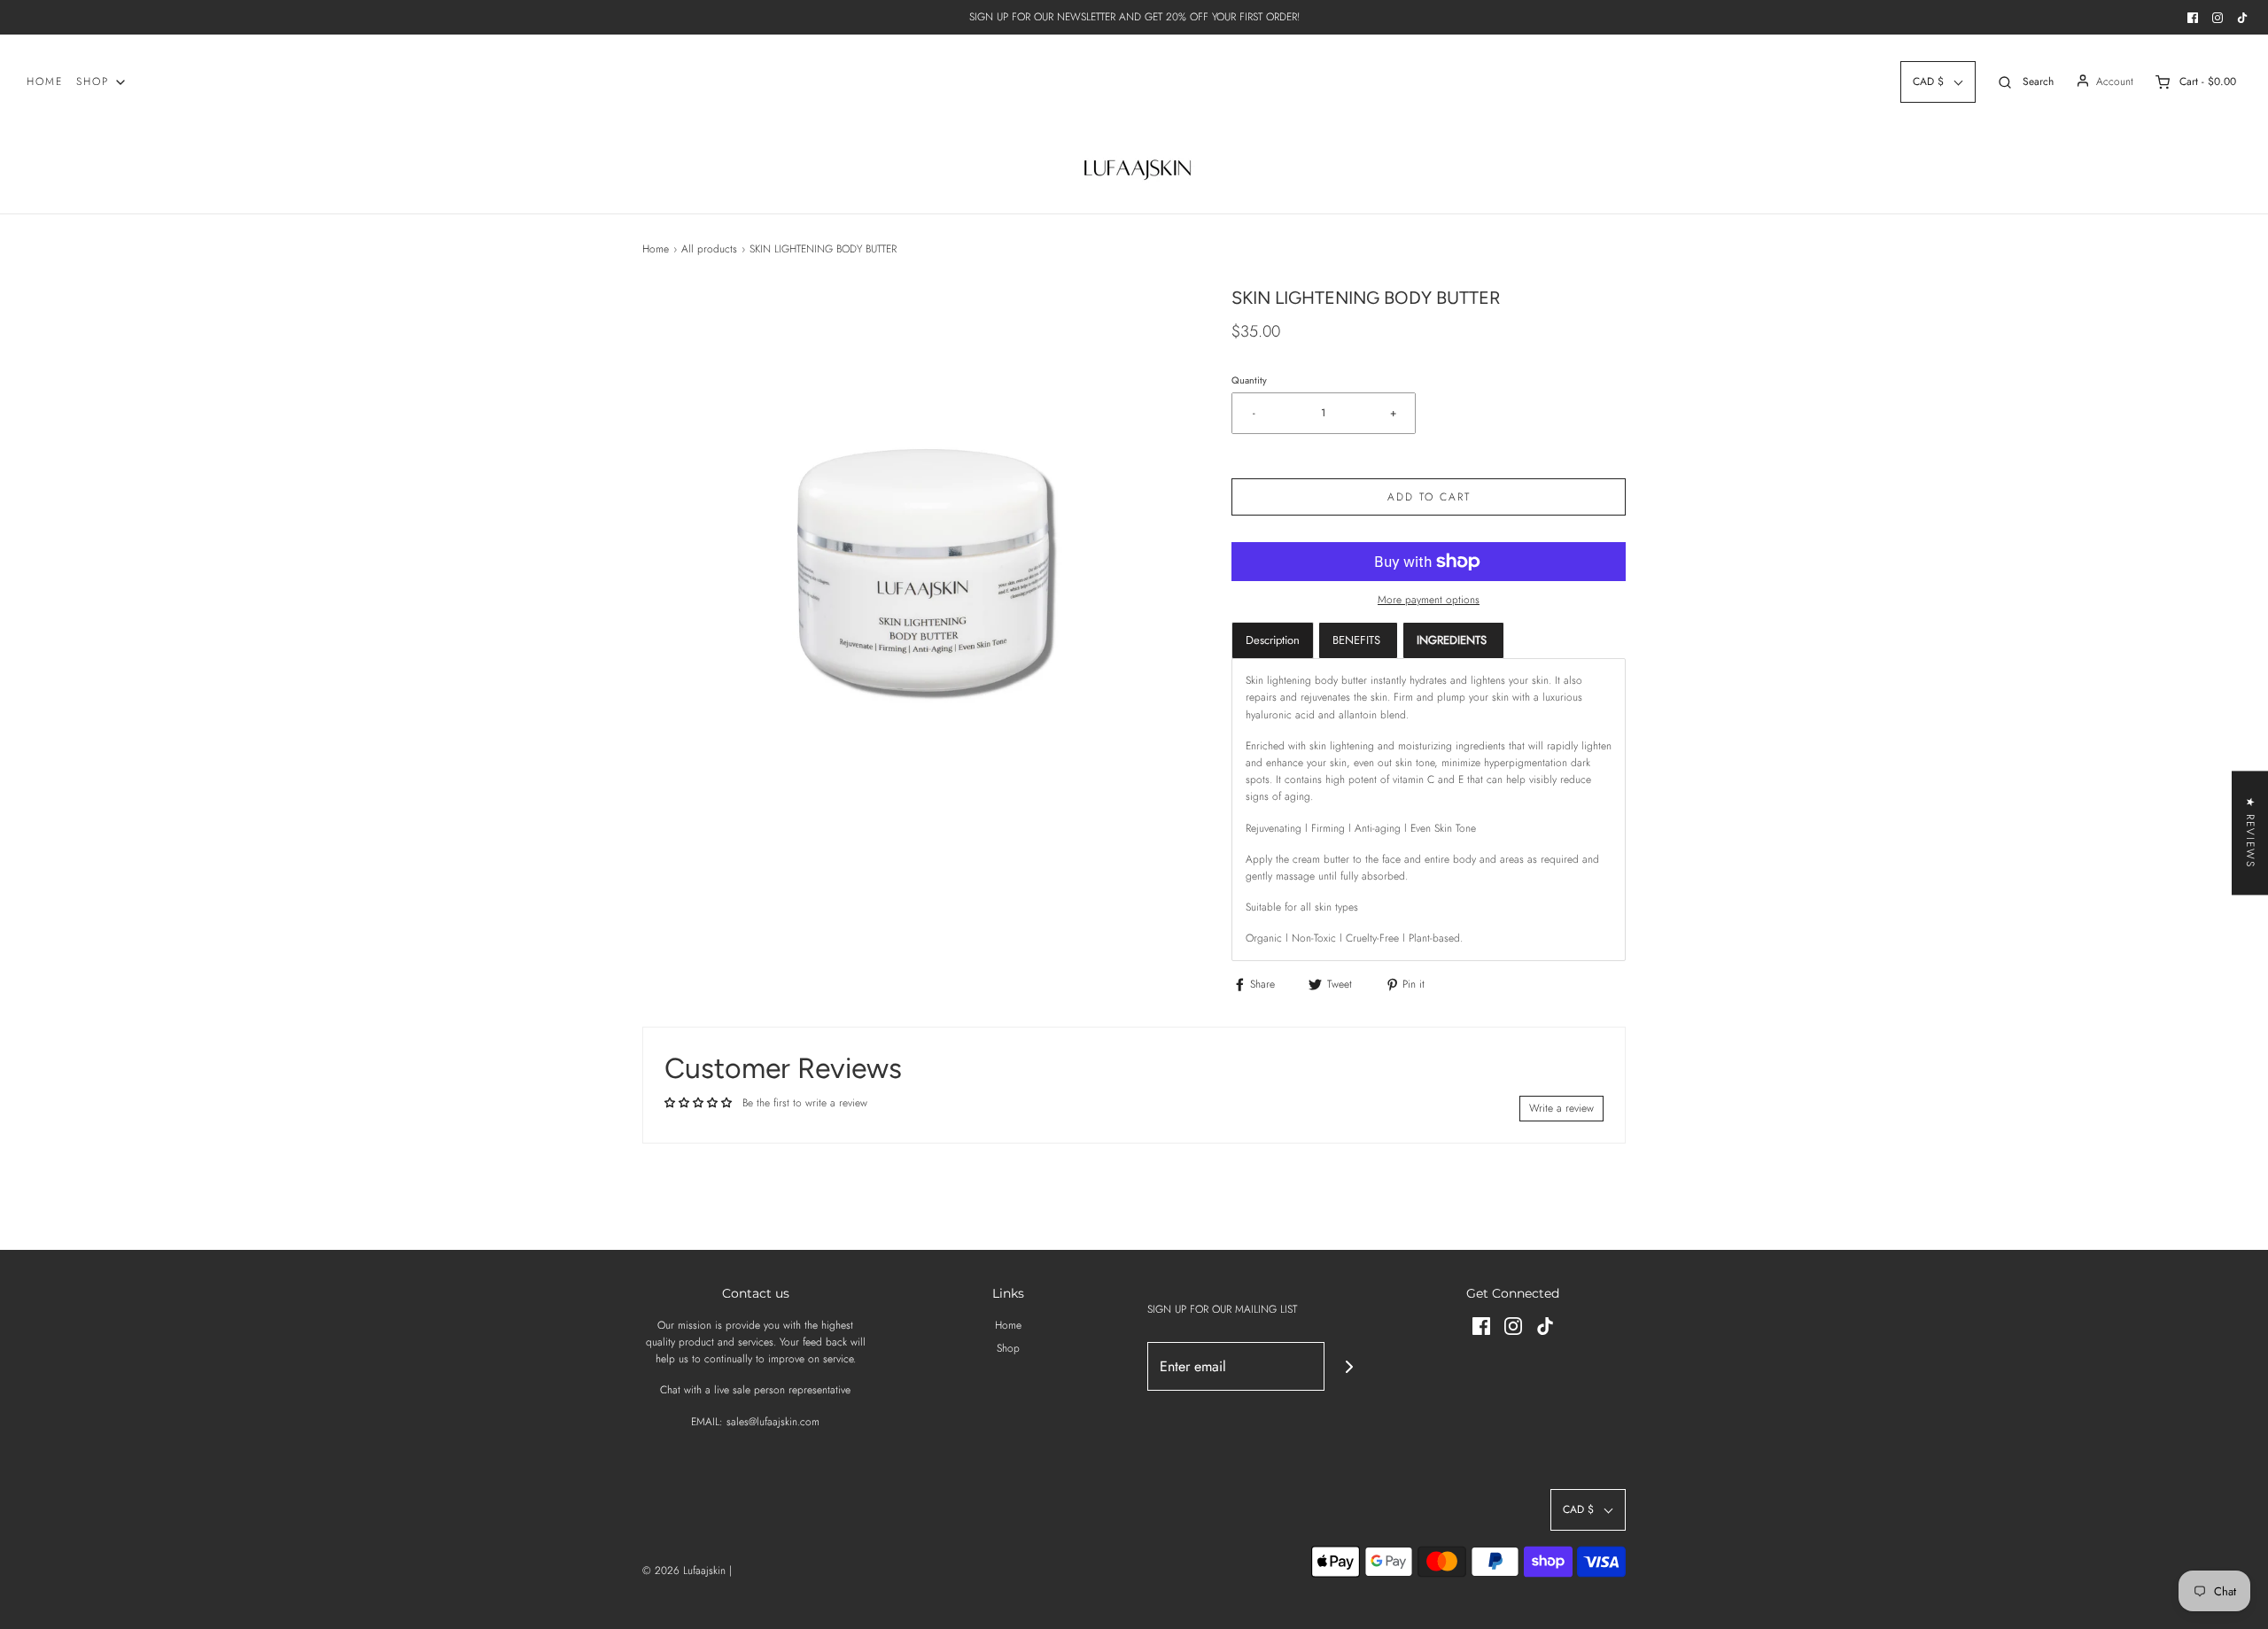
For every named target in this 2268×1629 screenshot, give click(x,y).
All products (709, 249)
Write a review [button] (1561, 1108)
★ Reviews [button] (2250, 833)
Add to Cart (1429, 497)
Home (45, 81)
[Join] (1349, 1366)
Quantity (1249, 380)
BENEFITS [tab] (1358, 640)
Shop (1008, 1348)
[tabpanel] (1429, 810)
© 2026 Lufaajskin (684, 1571)
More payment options (1429, 600)
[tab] (1453, 640)
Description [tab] (1273, 640)
